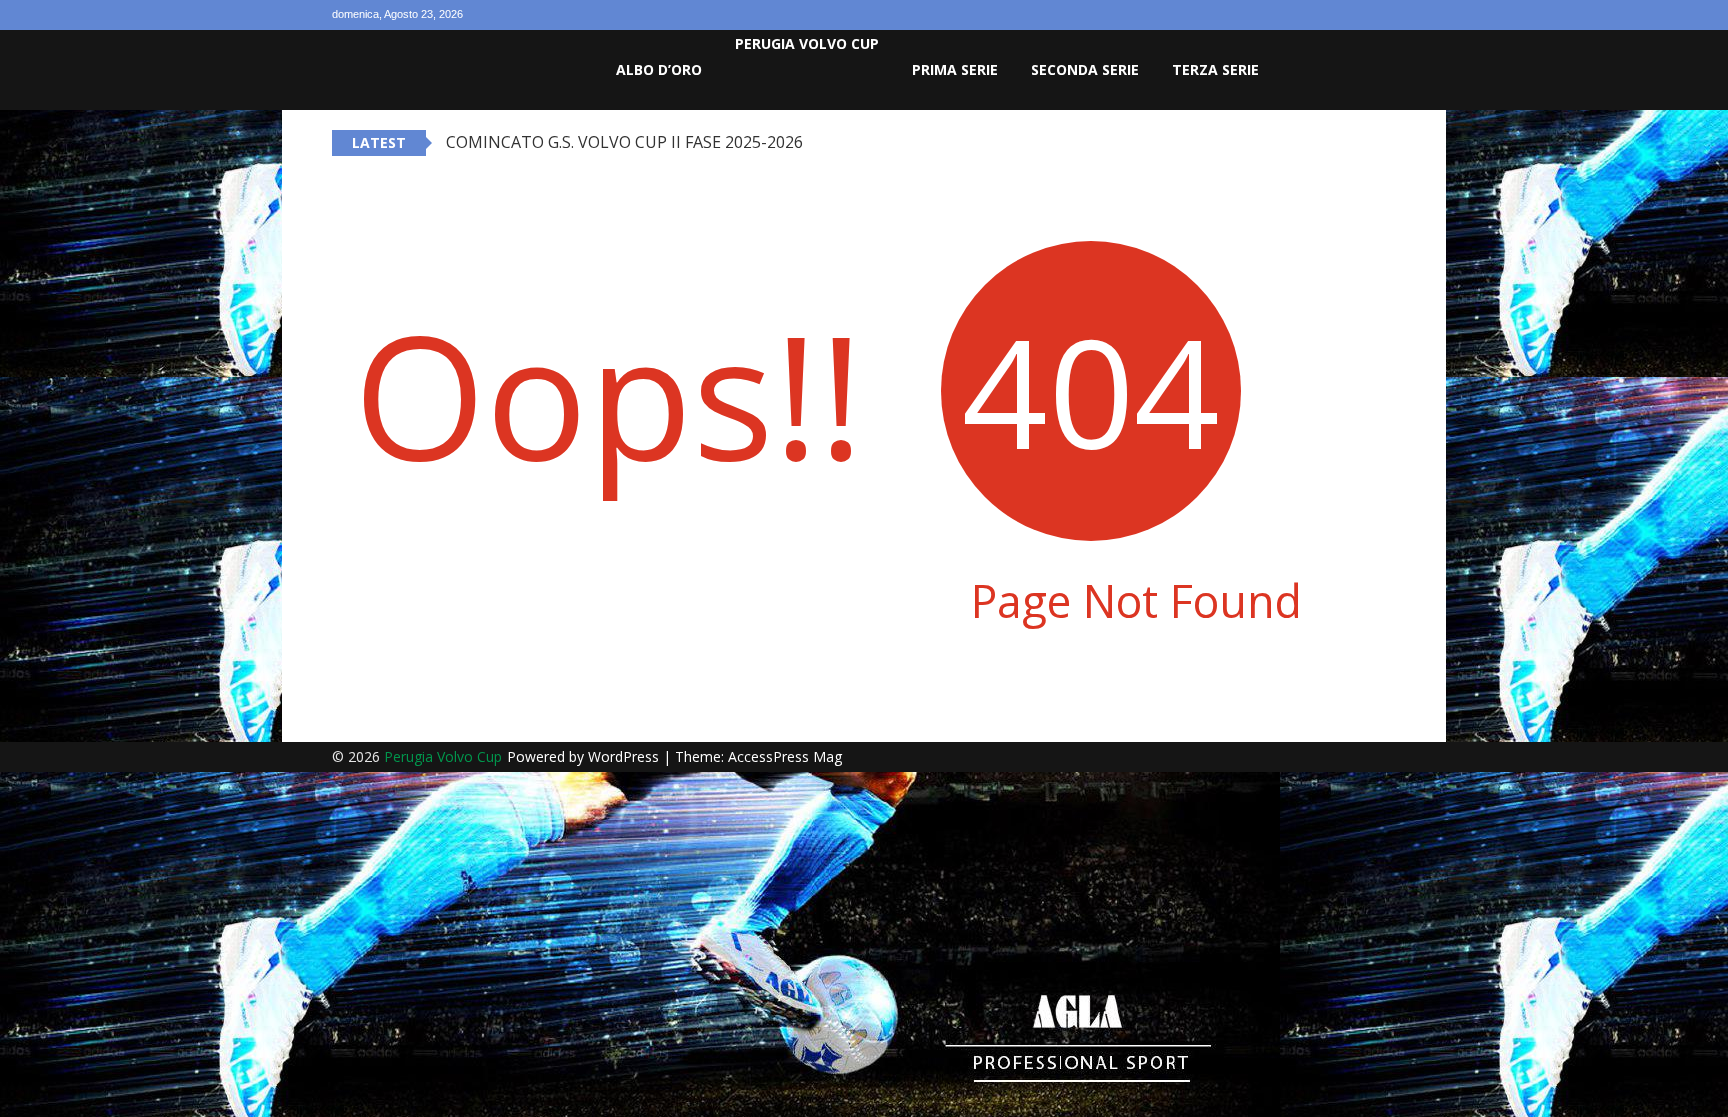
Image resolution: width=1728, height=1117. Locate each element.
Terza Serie (1215, 69)
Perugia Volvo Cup (807, 43)
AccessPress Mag (785, 756)
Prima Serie (955, 69)
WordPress (625, 756)
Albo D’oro (659, 69)
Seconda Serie (1085, 69)
